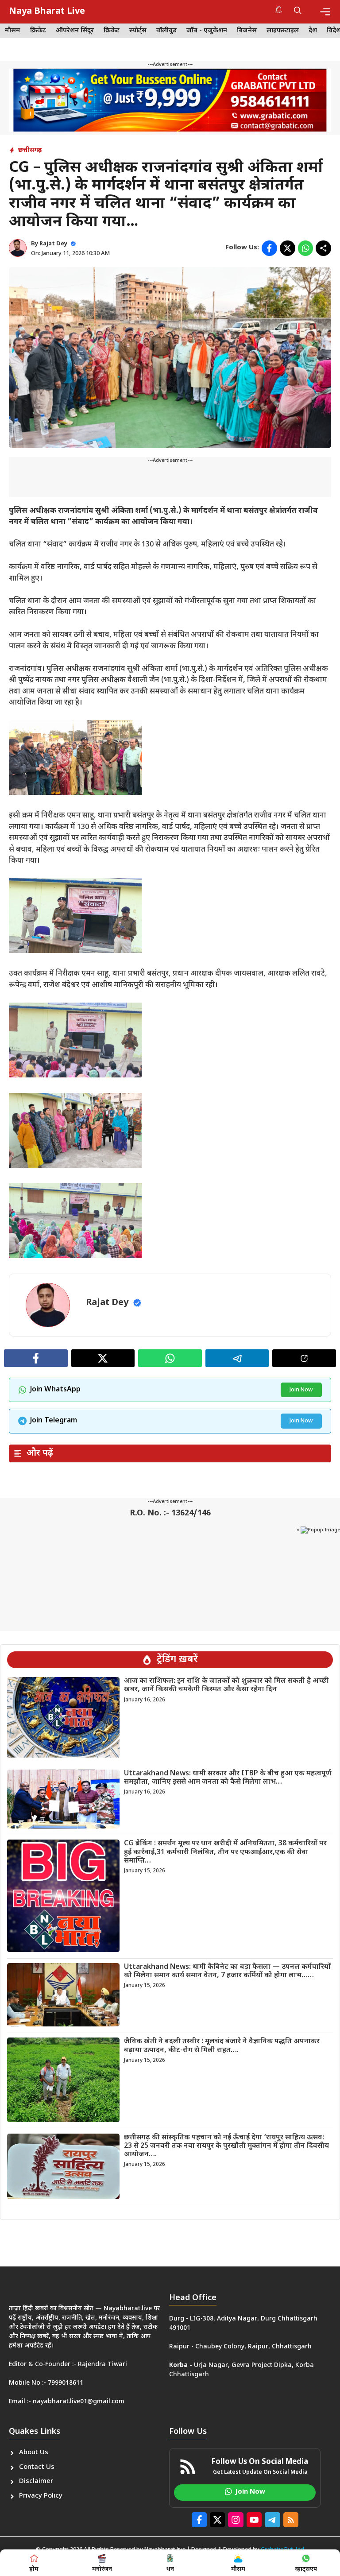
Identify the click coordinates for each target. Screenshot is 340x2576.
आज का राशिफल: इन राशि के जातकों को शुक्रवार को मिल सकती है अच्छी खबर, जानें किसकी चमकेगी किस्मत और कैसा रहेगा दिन (226, 1685)
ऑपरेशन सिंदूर (75, 31)
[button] (298, 12)
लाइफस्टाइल (283, 31)
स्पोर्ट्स (138, 31)
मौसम (13, 31)
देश (313, 31)
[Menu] (325, 12)
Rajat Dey (53, 244)
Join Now (301, 1390)
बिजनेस (247, 31)
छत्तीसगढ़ (30, 150)
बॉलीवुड (166, 31)
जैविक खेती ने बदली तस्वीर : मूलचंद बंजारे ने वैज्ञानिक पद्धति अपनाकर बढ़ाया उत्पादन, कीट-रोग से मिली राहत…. (222, 2046)
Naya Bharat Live (47, 12)
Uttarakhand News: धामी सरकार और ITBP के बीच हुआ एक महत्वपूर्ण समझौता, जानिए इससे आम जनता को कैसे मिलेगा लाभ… (228, 1778)
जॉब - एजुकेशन (207, 31)
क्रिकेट (38, 31)
